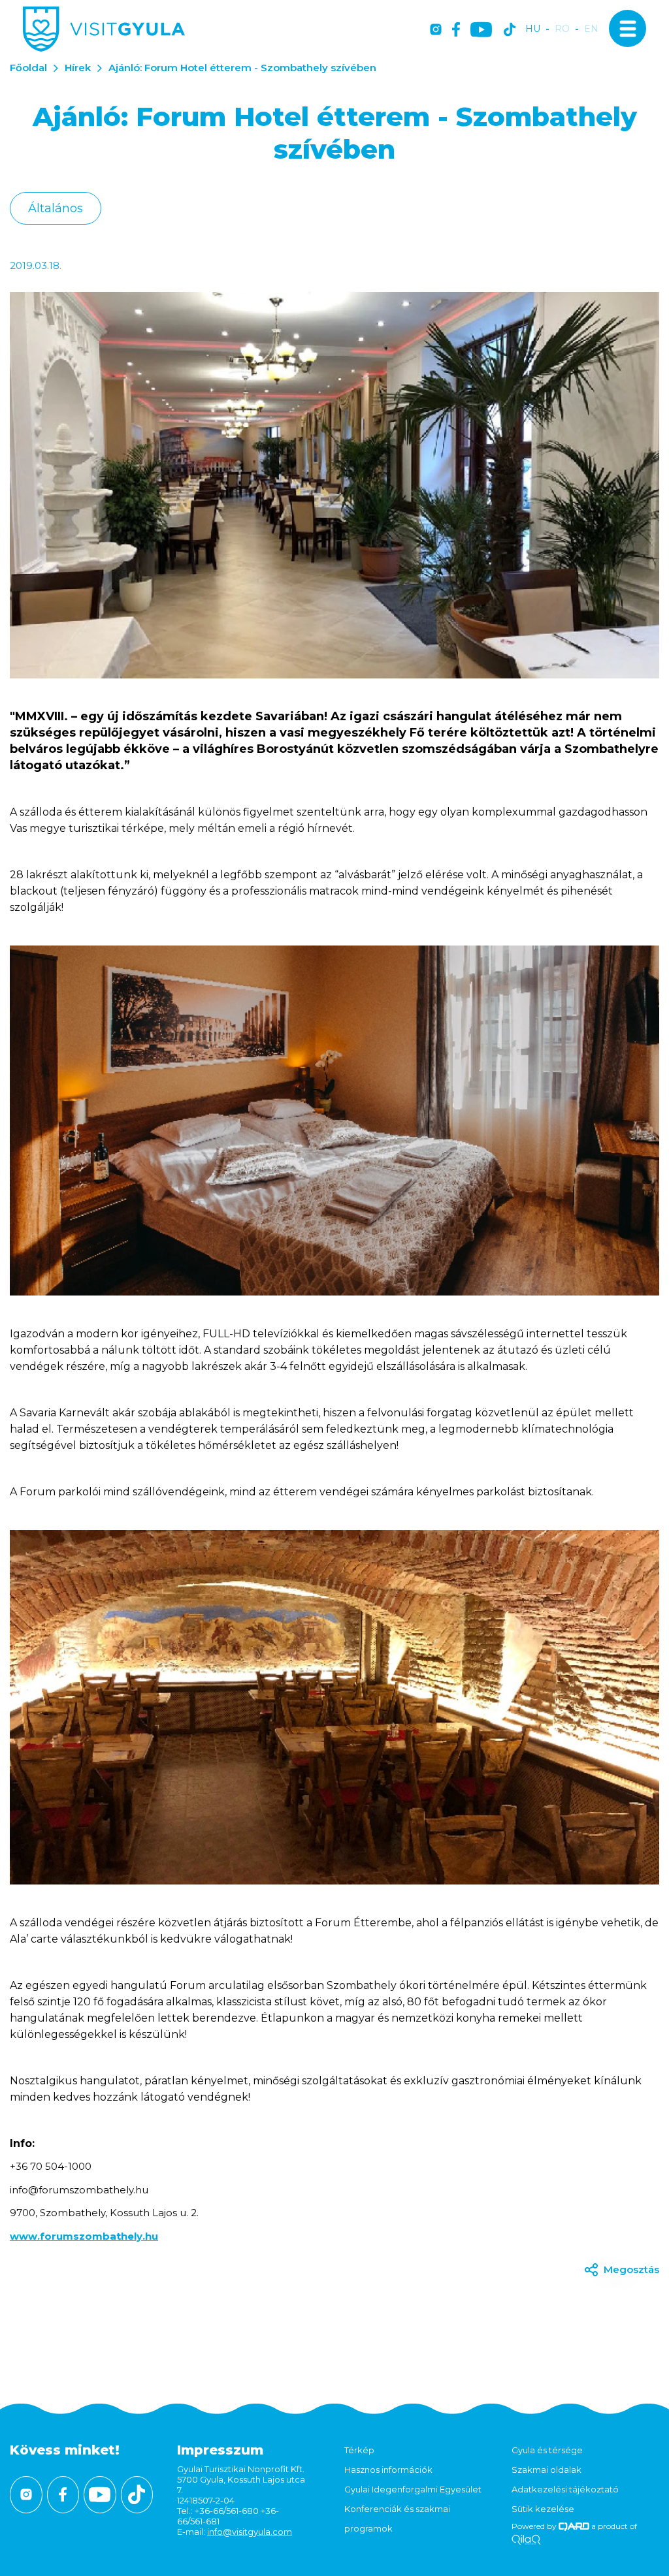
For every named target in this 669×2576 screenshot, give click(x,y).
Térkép (359, 2450)
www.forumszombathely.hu (84, 2236)
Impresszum (220, 2450)
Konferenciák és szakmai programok (397, 2519)
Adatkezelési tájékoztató (565, 2489)
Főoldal (28, 68)
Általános (56, 208)
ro (562, 29)
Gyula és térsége (547, 2450)
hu (533, 29)
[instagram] (436, 30)
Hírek (78, 68)
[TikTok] (510, 30)
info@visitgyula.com (250, 2532)
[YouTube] (481, 30)
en (591, 29)
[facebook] (456, 30)
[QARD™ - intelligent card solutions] (574, 2526)
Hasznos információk (388, 2470)
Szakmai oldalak (547, 2470)
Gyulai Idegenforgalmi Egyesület (413, 2489)
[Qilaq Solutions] (526, 2540)
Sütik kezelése (543, 2509)
